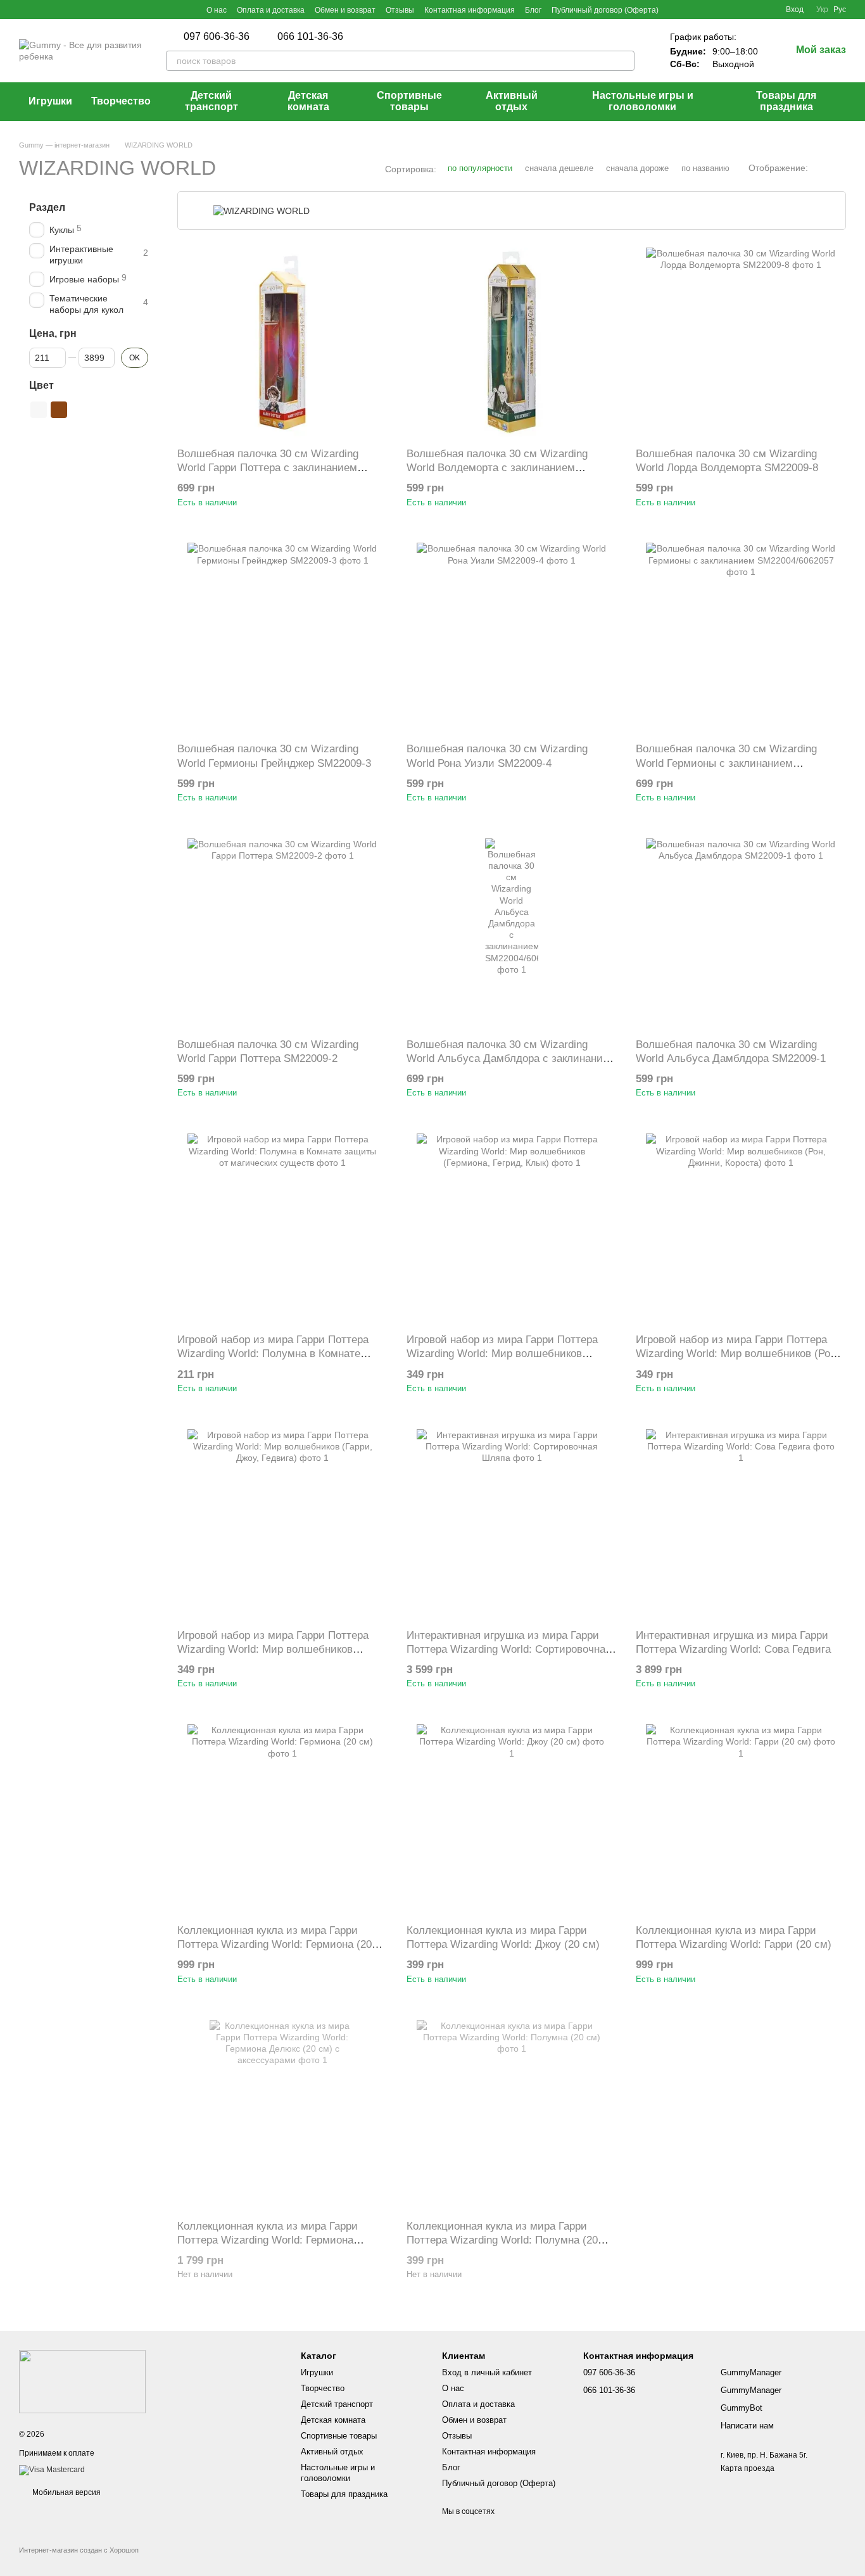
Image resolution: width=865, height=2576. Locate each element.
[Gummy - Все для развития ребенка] (82, 2381)
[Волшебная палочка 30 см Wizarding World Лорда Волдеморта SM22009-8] (741, 343)
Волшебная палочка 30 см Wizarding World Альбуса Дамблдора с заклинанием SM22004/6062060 (511, 1058)
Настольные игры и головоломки (643, 101)
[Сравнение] (730, 9)
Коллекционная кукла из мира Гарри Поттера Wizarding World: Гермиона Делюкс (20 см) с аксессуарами (268, 2240)
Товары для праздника (786, 101)
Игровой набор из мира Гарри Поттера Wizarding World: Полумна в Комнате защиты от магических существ (273, 1354)
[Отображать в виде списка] (838, 168)
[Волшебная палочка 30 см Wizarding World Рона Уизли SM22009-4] (512, 638)
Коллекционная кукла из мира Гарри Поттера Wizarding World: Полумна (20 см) (502, 2240)
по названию (705, 168)
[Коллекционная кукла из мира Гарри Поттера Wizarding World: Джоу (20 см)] (512, 1819)
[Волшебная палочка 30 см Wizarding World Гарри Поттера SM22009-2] (282, 933)
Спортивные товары (409, 101)
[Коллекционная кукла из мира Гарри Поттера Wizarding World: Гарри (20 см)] (741, 1819)
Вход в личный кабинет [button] (487, 2372)
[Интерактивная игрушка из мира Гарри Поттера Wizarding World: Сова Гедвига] (741, 1524)
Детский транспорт (212, 101)
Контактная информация (470, 10)
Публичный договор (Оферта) (605, 10)
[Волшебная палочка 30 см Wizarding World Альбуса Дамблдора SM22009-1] (741, 933)
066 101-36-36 (310, 37)
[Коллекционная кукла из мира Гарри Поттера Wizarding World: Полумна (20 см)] (512, 2115)
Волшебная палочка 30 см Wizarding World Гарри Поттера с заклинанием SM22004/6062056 (268, 468)
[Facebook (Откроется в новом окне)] (24, 9)
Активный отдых (512, 101)
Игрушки (50, 101)
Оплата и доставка (271, 10)
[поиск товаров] (624, 61)
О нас (217, 10)
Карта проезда (748, 2468)
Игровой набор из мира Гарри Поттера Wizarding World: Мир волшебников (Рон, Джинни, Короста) (737, 1354)
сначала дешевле (559, 168)
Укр (822, 9)
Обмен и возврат (345, 10)
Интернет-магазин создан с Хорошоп (79, 2550)
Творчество (121, 101)
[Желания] (753, 9)
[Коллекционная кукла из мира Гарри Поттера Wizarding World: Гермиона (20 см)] (282, 1819)
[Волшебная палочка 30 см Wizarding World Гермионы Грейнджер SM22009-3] (282, 638)
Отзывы (400, 10)
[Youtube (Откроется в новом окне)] (39, 9)
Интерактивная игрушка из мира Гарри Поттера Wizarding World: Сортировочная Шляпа (509, 1649)
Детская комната (308, 101)
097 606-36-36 (217, 37)
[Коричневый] (59, 410)
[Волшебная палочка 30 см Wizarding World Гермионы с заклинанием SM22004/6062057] (741, 638)
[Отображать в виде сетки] (821, 168)
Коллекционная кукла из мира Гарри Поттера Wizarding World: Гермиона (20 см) (275, 1944)
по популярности (480, 168)
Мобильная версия (66, 2492)
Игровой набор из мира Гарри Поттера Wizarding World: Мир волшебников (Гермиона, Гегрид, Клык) (502, 1354)
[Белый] (39, 410)
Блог (533, 10)
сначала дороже (637, 168)
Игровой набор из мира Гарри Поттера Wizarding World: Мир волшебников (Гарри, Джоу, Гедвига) (273, 1649)
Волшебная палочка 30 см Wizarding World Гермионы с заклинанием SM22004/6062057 (726, 763)
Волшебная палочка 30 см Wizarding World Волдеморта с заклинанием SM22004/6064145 (497, 468)
